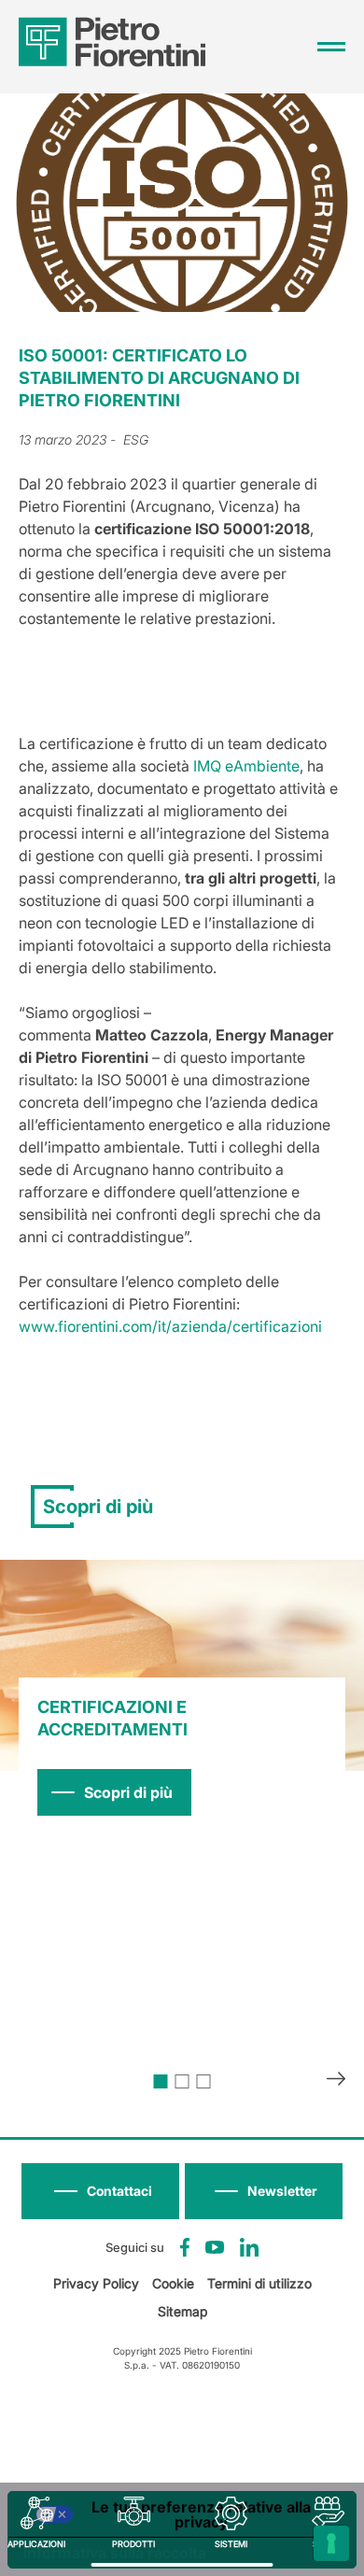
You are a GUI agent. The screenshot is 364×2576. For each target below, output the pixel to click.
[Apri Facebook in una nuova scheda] (185, 2247)
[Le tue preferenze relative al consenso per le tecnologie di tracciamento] (331, 2543)
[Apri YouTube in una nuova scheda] (215, 2247)
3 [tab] (204, 2081)
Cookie (173, 2283)
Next (336, 2081)
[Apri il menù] (331, 47)
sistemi (231, 2544)
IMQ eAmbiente (246, 766)
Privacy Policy (96, 2283)
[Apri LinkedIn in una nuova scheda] (249, 2247)
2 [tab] (182, 2081)
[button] (264, 2191)
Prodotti (133, 2544)
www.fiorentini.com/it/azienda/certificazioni (170, 1326)
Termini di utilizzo (259, 2283)
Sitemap (182, 2311)
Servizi (328, 2544)
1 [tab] (161, 2081)
